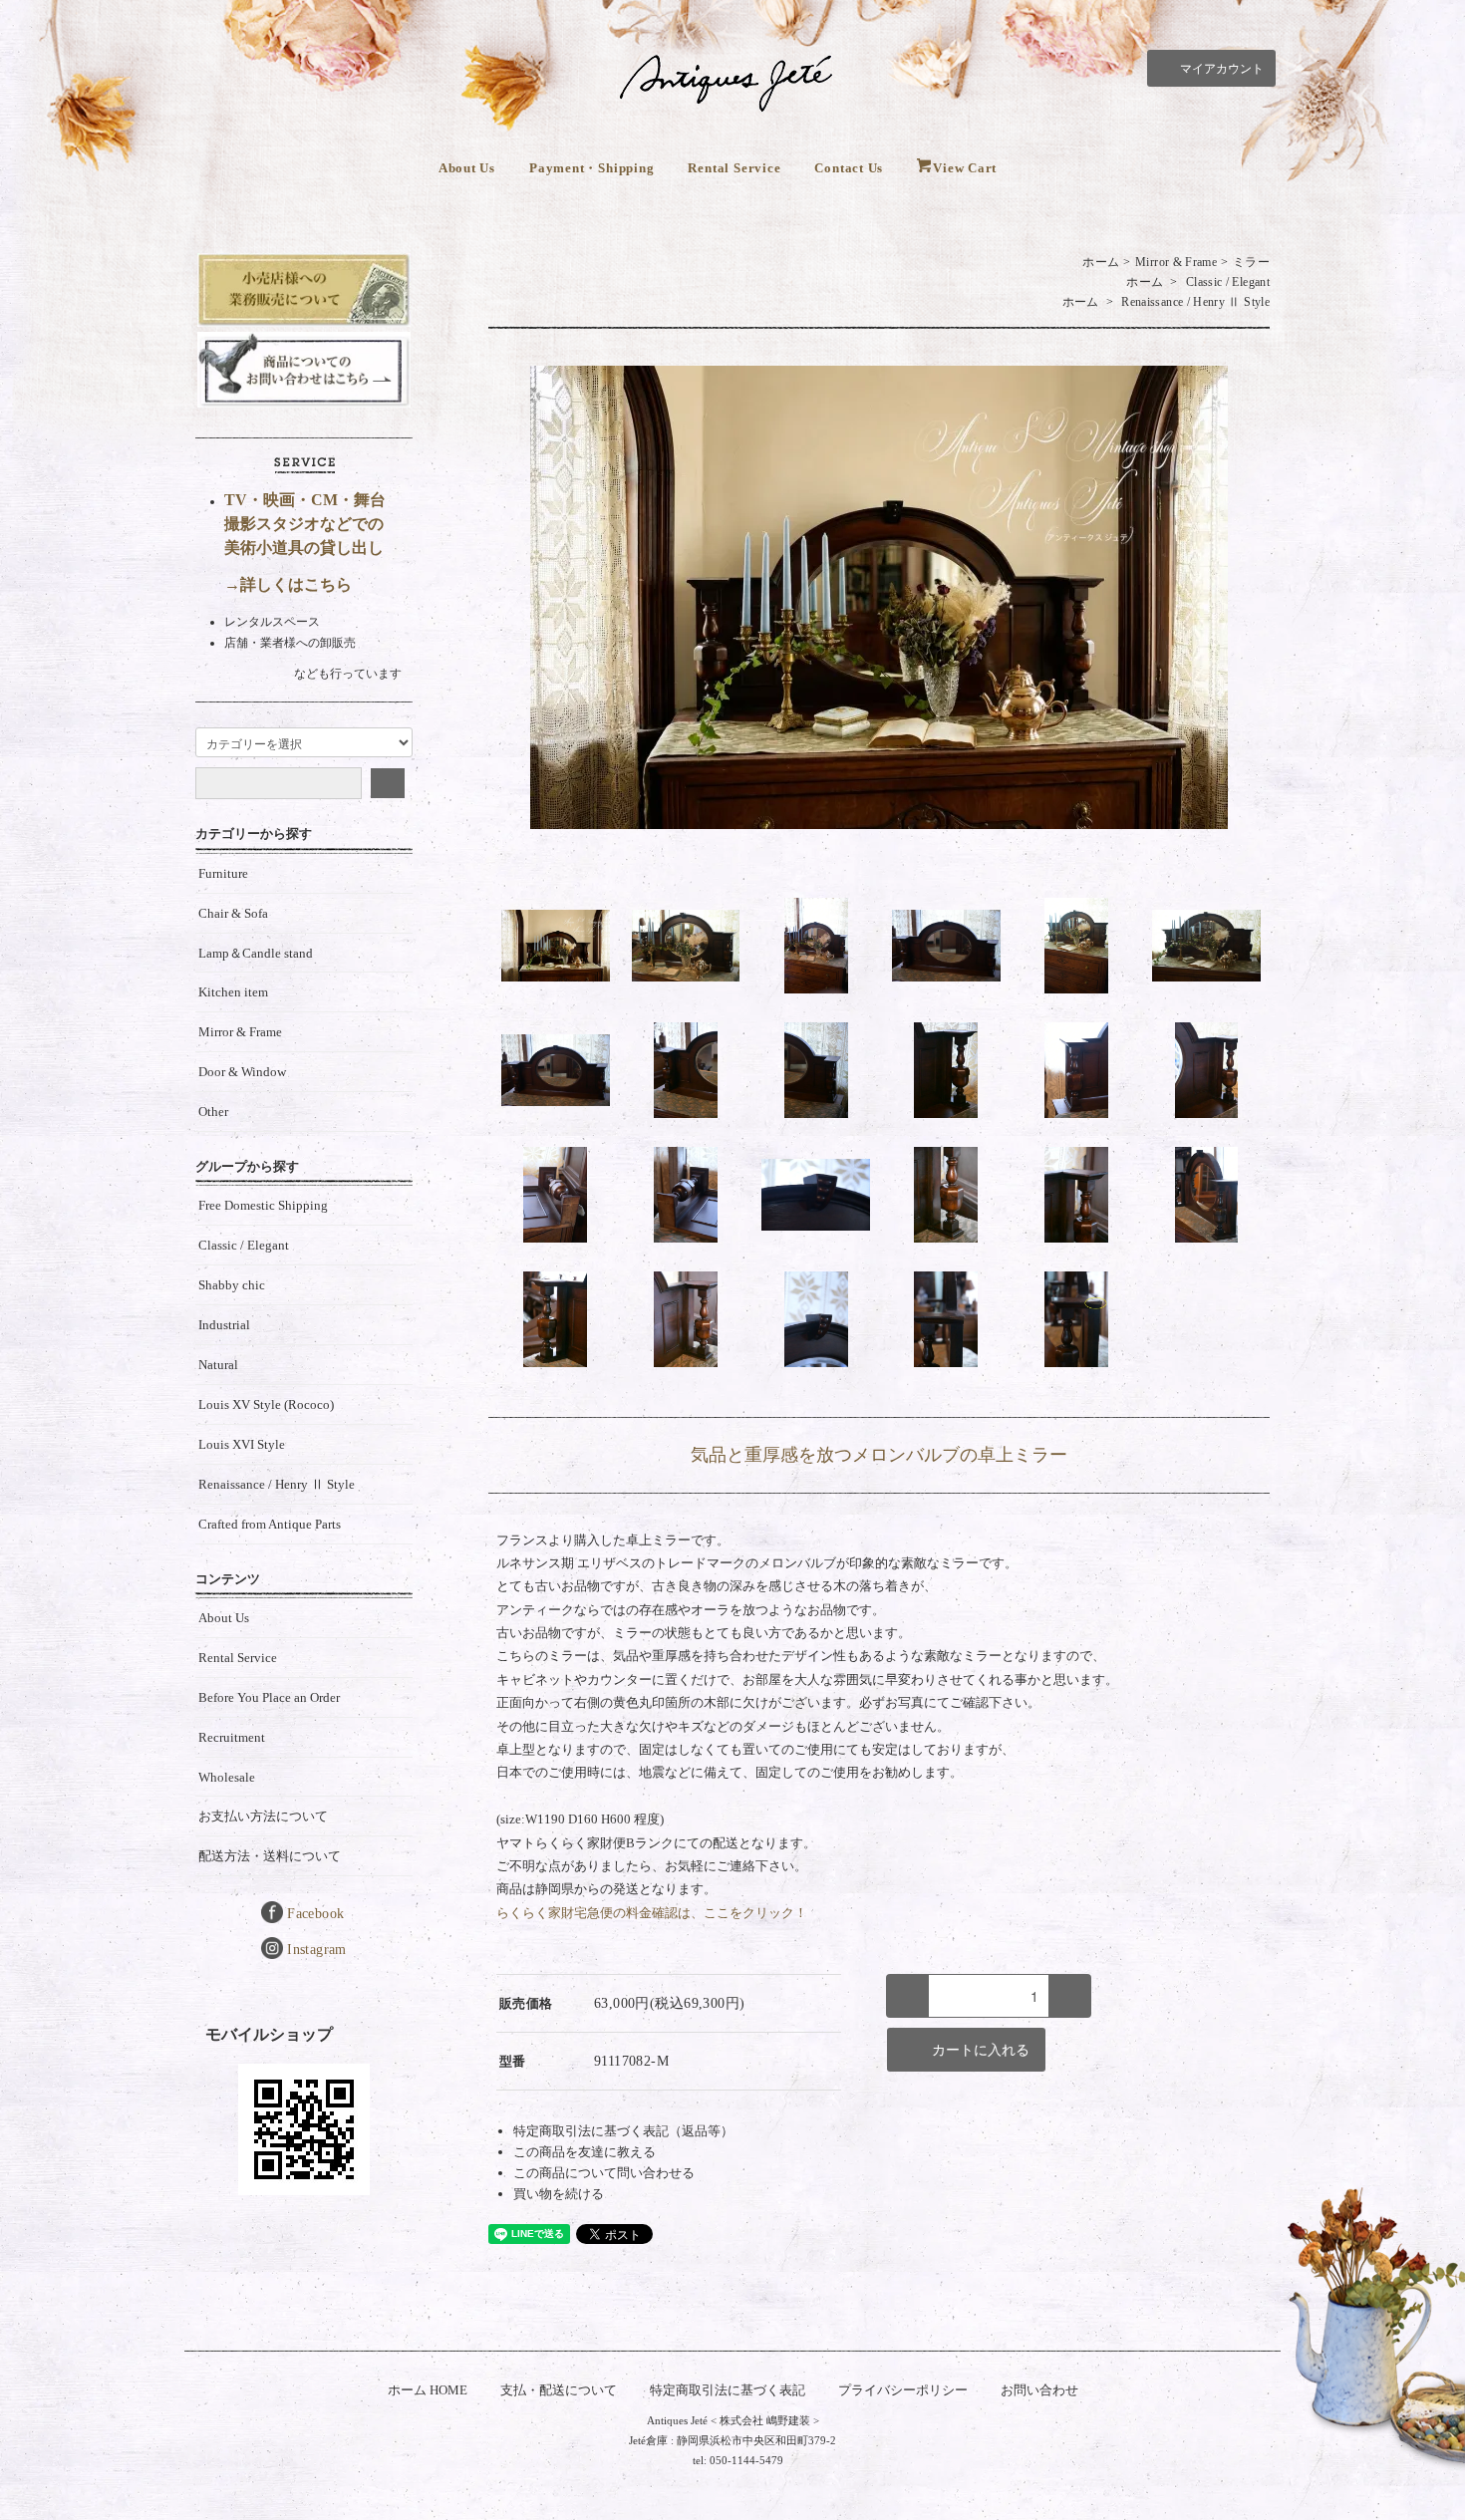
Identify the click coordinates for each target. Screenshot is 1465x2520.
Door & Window (242, 1072)
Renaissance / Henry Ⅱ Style (1195, 302)
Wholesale (227, 1777)
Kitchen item (233, 992)
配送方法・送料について (270, 1856)
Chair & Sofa (233, 913)
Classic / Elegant (1228, 282)
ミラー (1251, 262)
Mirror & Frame (1176, 262)
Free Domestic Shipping (263, 1205)
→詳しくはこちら (288, 584)
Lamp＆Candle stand (256, 953)
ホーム (1101, 262)
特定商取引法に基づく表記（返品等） (623, 2131)
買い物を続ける (559, 2194)
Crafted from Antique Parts (270, 1524)
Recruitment (232, 1737)
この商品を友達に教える (585, 2152)
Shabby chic (232, 1285)
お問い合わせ (1039, 2390)
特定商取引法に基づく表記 (728, 2390)
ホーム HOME (428, 2390)
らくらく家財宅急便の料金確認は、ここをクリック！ (652, 1913)
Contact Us (849, 168)
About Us (467, 168)
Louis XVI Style (242, 1444)
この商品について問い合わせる (604, 2173)
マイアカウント (1222, 69)
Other (213, 1112)
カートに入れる (981, 2050)
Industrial (224, 1325)
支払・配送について (559, 2390)
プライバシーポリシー (903, 2390)
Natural (218, 1365)
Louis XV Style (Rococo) (266, 1404)
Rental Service (734, 168)
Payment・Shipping (591, 168)
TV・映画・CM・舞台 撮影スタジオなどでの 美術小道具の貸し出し (305, 524)
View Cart (965, 168)
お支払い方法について (263, 1816)
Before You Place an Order (269, 1697)
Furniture (223, 873)
